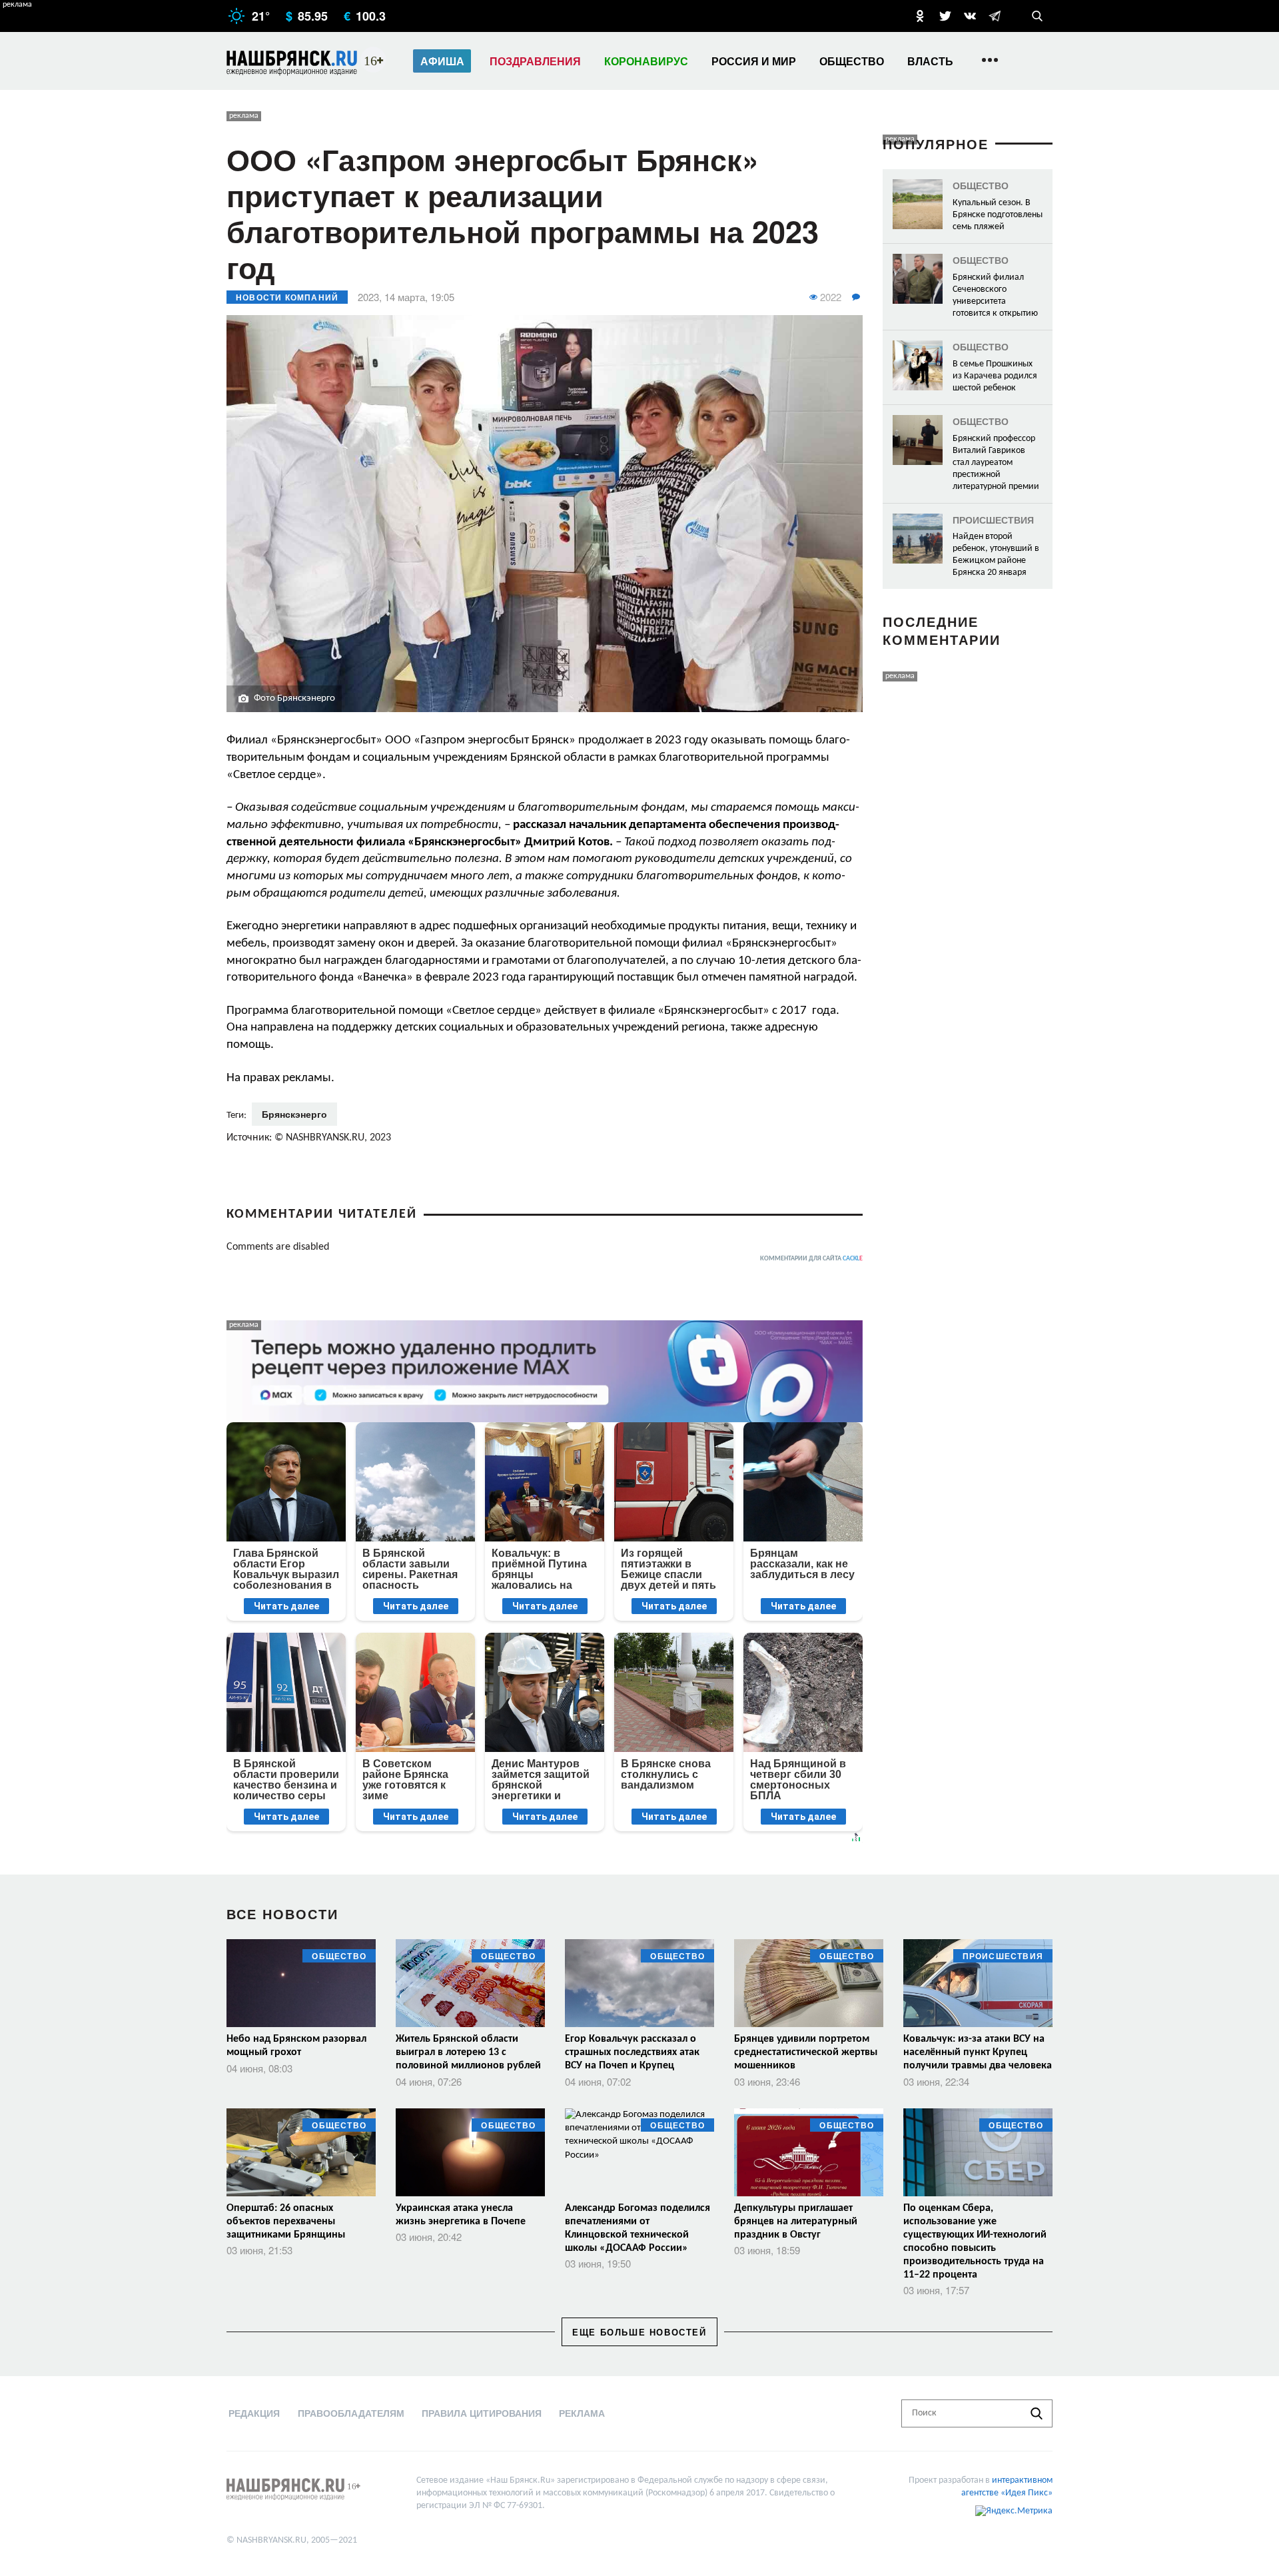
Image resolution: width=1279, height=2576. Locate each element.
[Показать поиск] (1037, 16)
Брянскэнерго (294, 1114)
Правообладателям (351, 2413)
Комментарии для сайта (811, 1259)
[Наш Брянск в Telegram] (995, 16)
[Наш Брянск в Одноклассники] (920, 16)
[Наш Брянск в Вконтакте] (970, 16)
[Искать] (1037, 2413)
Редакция (254, 2413)
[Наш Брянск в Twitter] (945, 16)
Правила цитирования (482, 2413)
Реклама (582, 2413)
